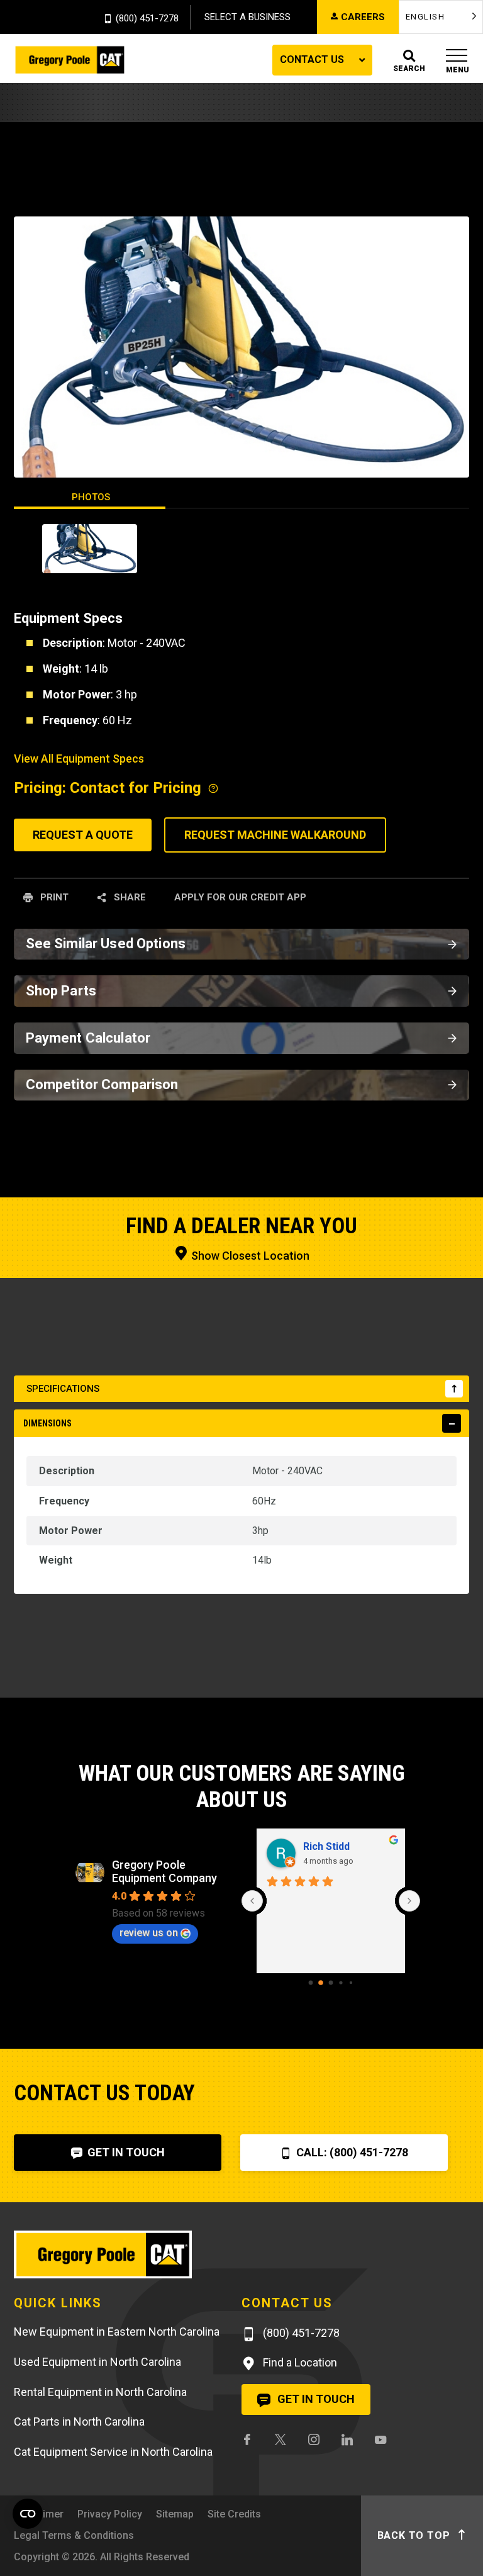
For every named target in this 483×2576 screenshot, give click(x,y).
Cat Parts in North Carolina (79, 2422)
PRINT (53, 897)
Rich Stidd (326, 1846)
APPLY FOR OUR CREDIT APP (240, 897)
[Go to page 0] (311, 1983)
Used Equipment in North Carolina (97, 2362)
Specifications (63, 1389)
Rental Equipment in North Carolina (100, 2392)
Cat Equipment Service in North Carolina (113, 2452)
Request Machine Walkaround (275, 835)
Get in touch (315, 2399)
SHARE (129, 897)
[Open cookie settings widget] (28, 2514)
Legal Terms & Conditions (74, 2535)
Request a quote (83, 835)
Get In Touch (125, 2152)
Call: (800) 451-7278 (351, 2152)
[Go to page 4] (351, 1983)
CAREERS (363, 17)
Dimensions (47, 1423)
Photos (91, 497)
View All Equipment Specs (79, 759)
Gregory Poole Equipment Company (164, 1871)
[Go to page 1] (321, 1983)
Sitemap (175, 2514)
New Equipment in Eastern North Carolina (117, 2332)
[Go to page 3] (341, 1983)
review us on (149, 1933)
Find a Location (299, 2362)
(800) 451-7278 (147, 19)
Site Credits (234, 2514)
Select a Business (247, 17)
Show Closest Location (249, 1256)
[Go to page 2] (331, 1983)
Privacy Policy (110, 2514)
